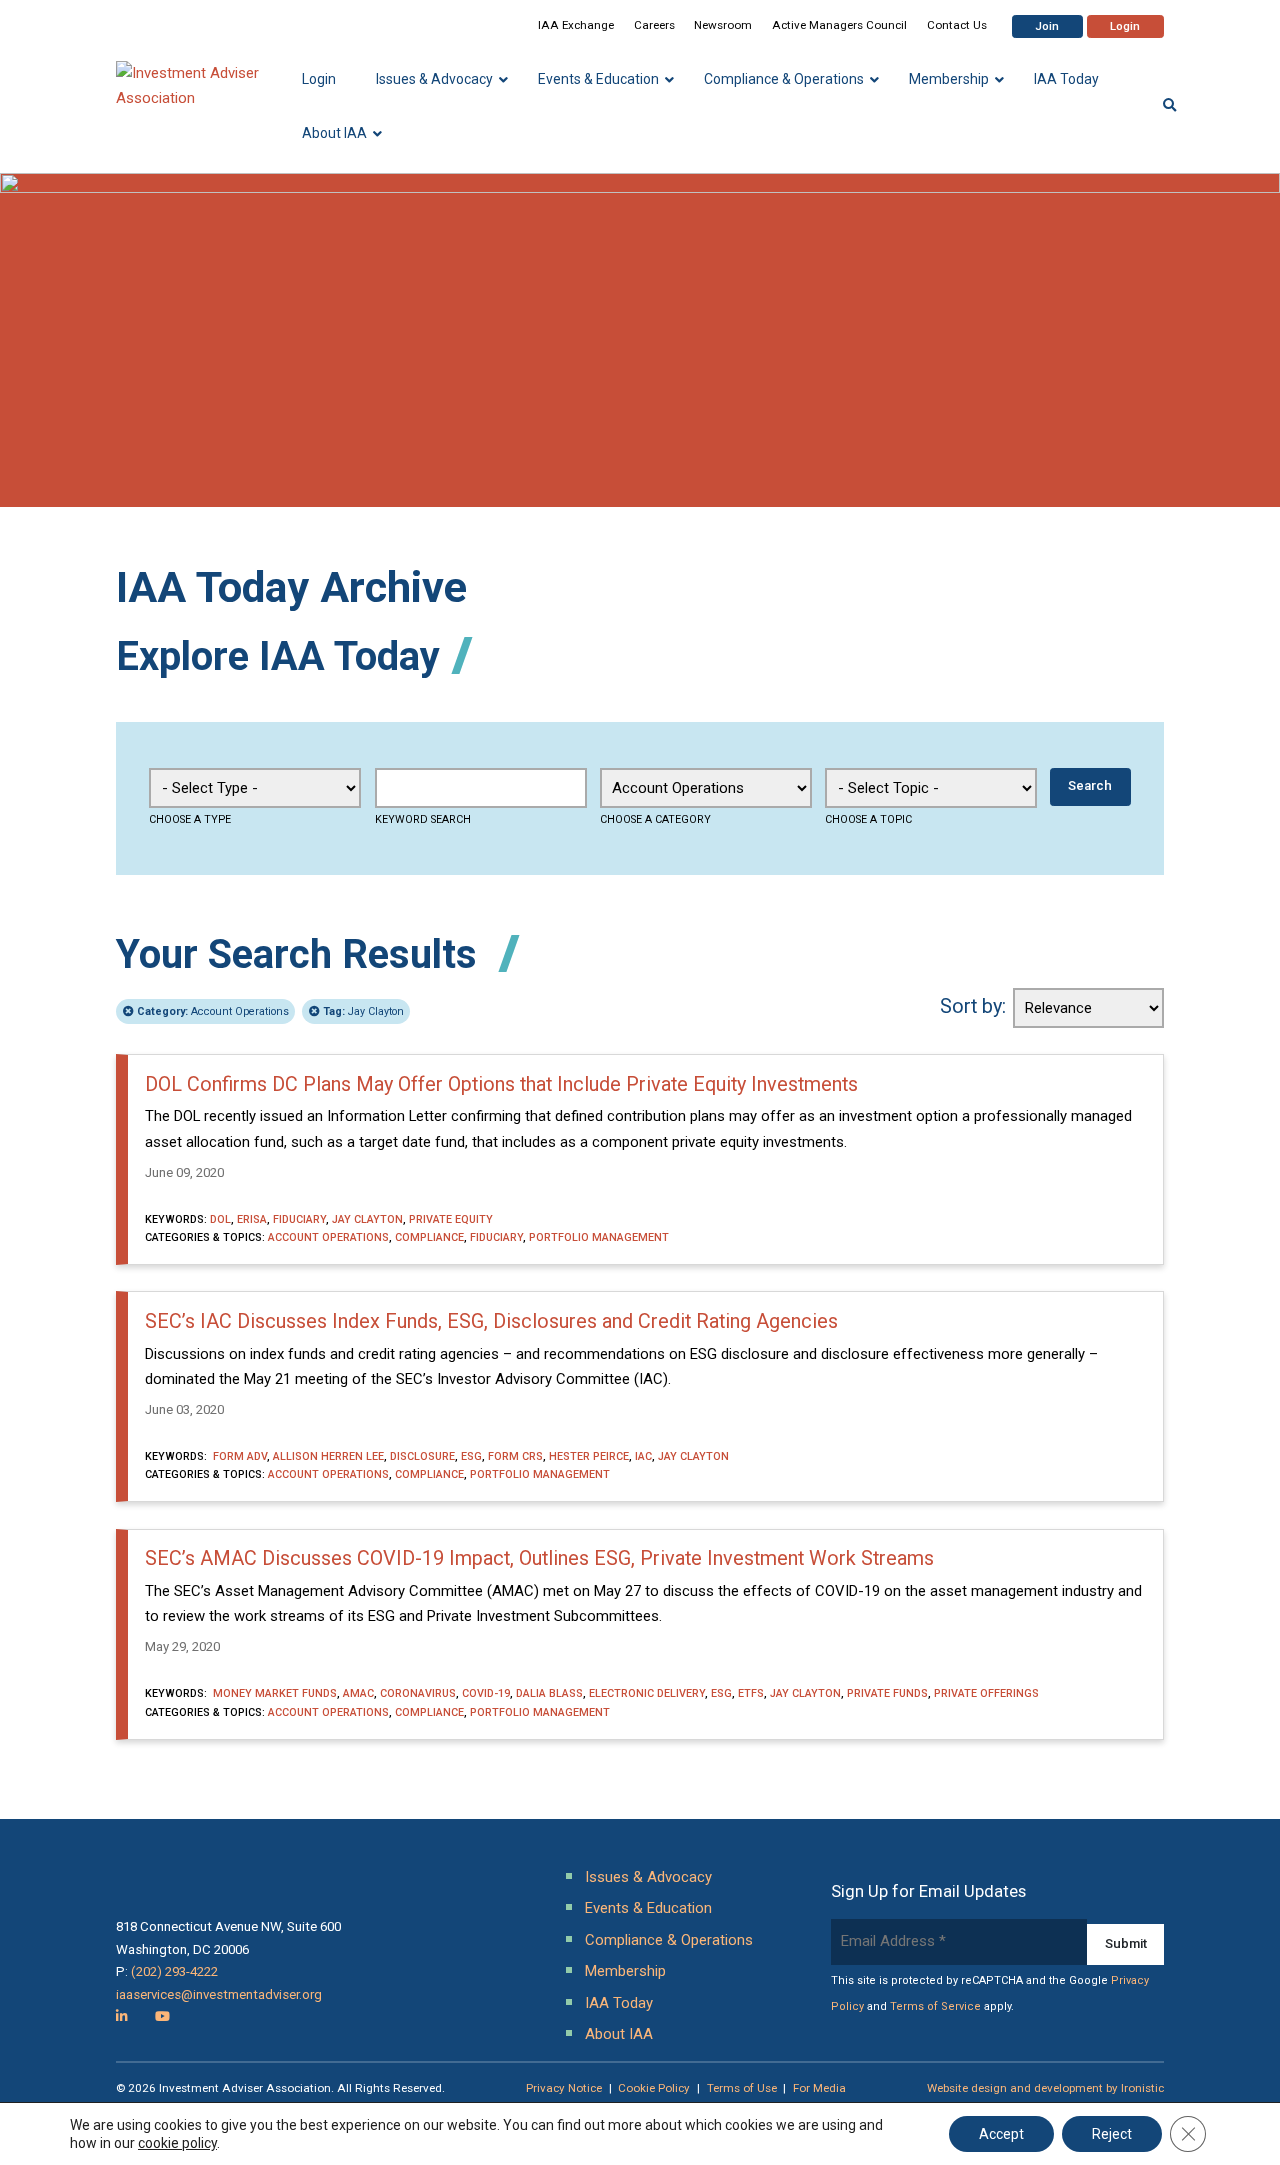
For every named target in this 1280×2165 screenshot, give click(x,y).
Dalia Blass (549, 1693)
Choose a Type (190, 819)
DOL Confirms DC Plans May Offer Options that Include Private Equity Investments (501, 1084)
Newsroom (723, 25)
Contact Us (957, 25)
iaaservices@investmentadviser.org (219, 1994)
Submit (1126, 1943)
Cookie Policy (654, 2088)
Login (1125, 26)
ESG (471, 1456)
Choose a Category (655, 819)
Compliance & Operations (669, 1940)
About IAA (619, 2034)
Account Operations (213, 1011)
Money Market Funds (273, 1693)
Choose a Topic (868, 819)
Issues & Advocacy (648, 1877)
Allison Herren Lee (328, 1456)
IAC (643, 1456)
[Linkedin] (122, 2016)
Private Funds (887, 1693)
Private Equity (451, 1219)
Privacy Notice (564, 2088)
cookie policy (177, 2143)
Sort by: (973, 1006)
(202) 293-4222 (174, 1971)
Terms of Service (935, 2006)
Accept (1001, 2134)
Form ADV (238, 1456)
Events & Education (648, 1908)
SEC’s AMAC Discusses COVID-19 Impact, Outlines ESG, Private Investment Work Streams (539, 1558)
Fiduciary (299, 1219)
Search (1090, 785)
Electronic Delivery (647, 1693)
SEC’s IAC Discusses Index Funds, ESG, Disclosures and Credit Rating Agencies (491, 1321)
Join (1047, 26)
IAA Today (619, 2003)
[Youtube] (162, 2016)
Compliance (429, 1237)
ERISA (252, 1219)
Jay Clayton (363, 1011)
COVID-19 (486, 1693)
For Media (819, 2088)
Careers (654, 25)
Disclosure (422, 1456)
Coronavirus (418, 1693)
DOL (220, 1219)
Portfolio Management (599, 1237)
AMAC (358, 1693)
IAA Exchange (576, 25)
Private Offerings (986, 1693)
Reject (1112, 2134)
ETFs (751, 1693)
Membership (625, 1971)
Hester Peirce (589, 1456)
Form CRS (515, 1456)
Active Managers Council (839, 25)
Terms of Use (742, 2088)
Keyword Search (423, 819)
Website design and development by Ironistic (1045, 2088)
